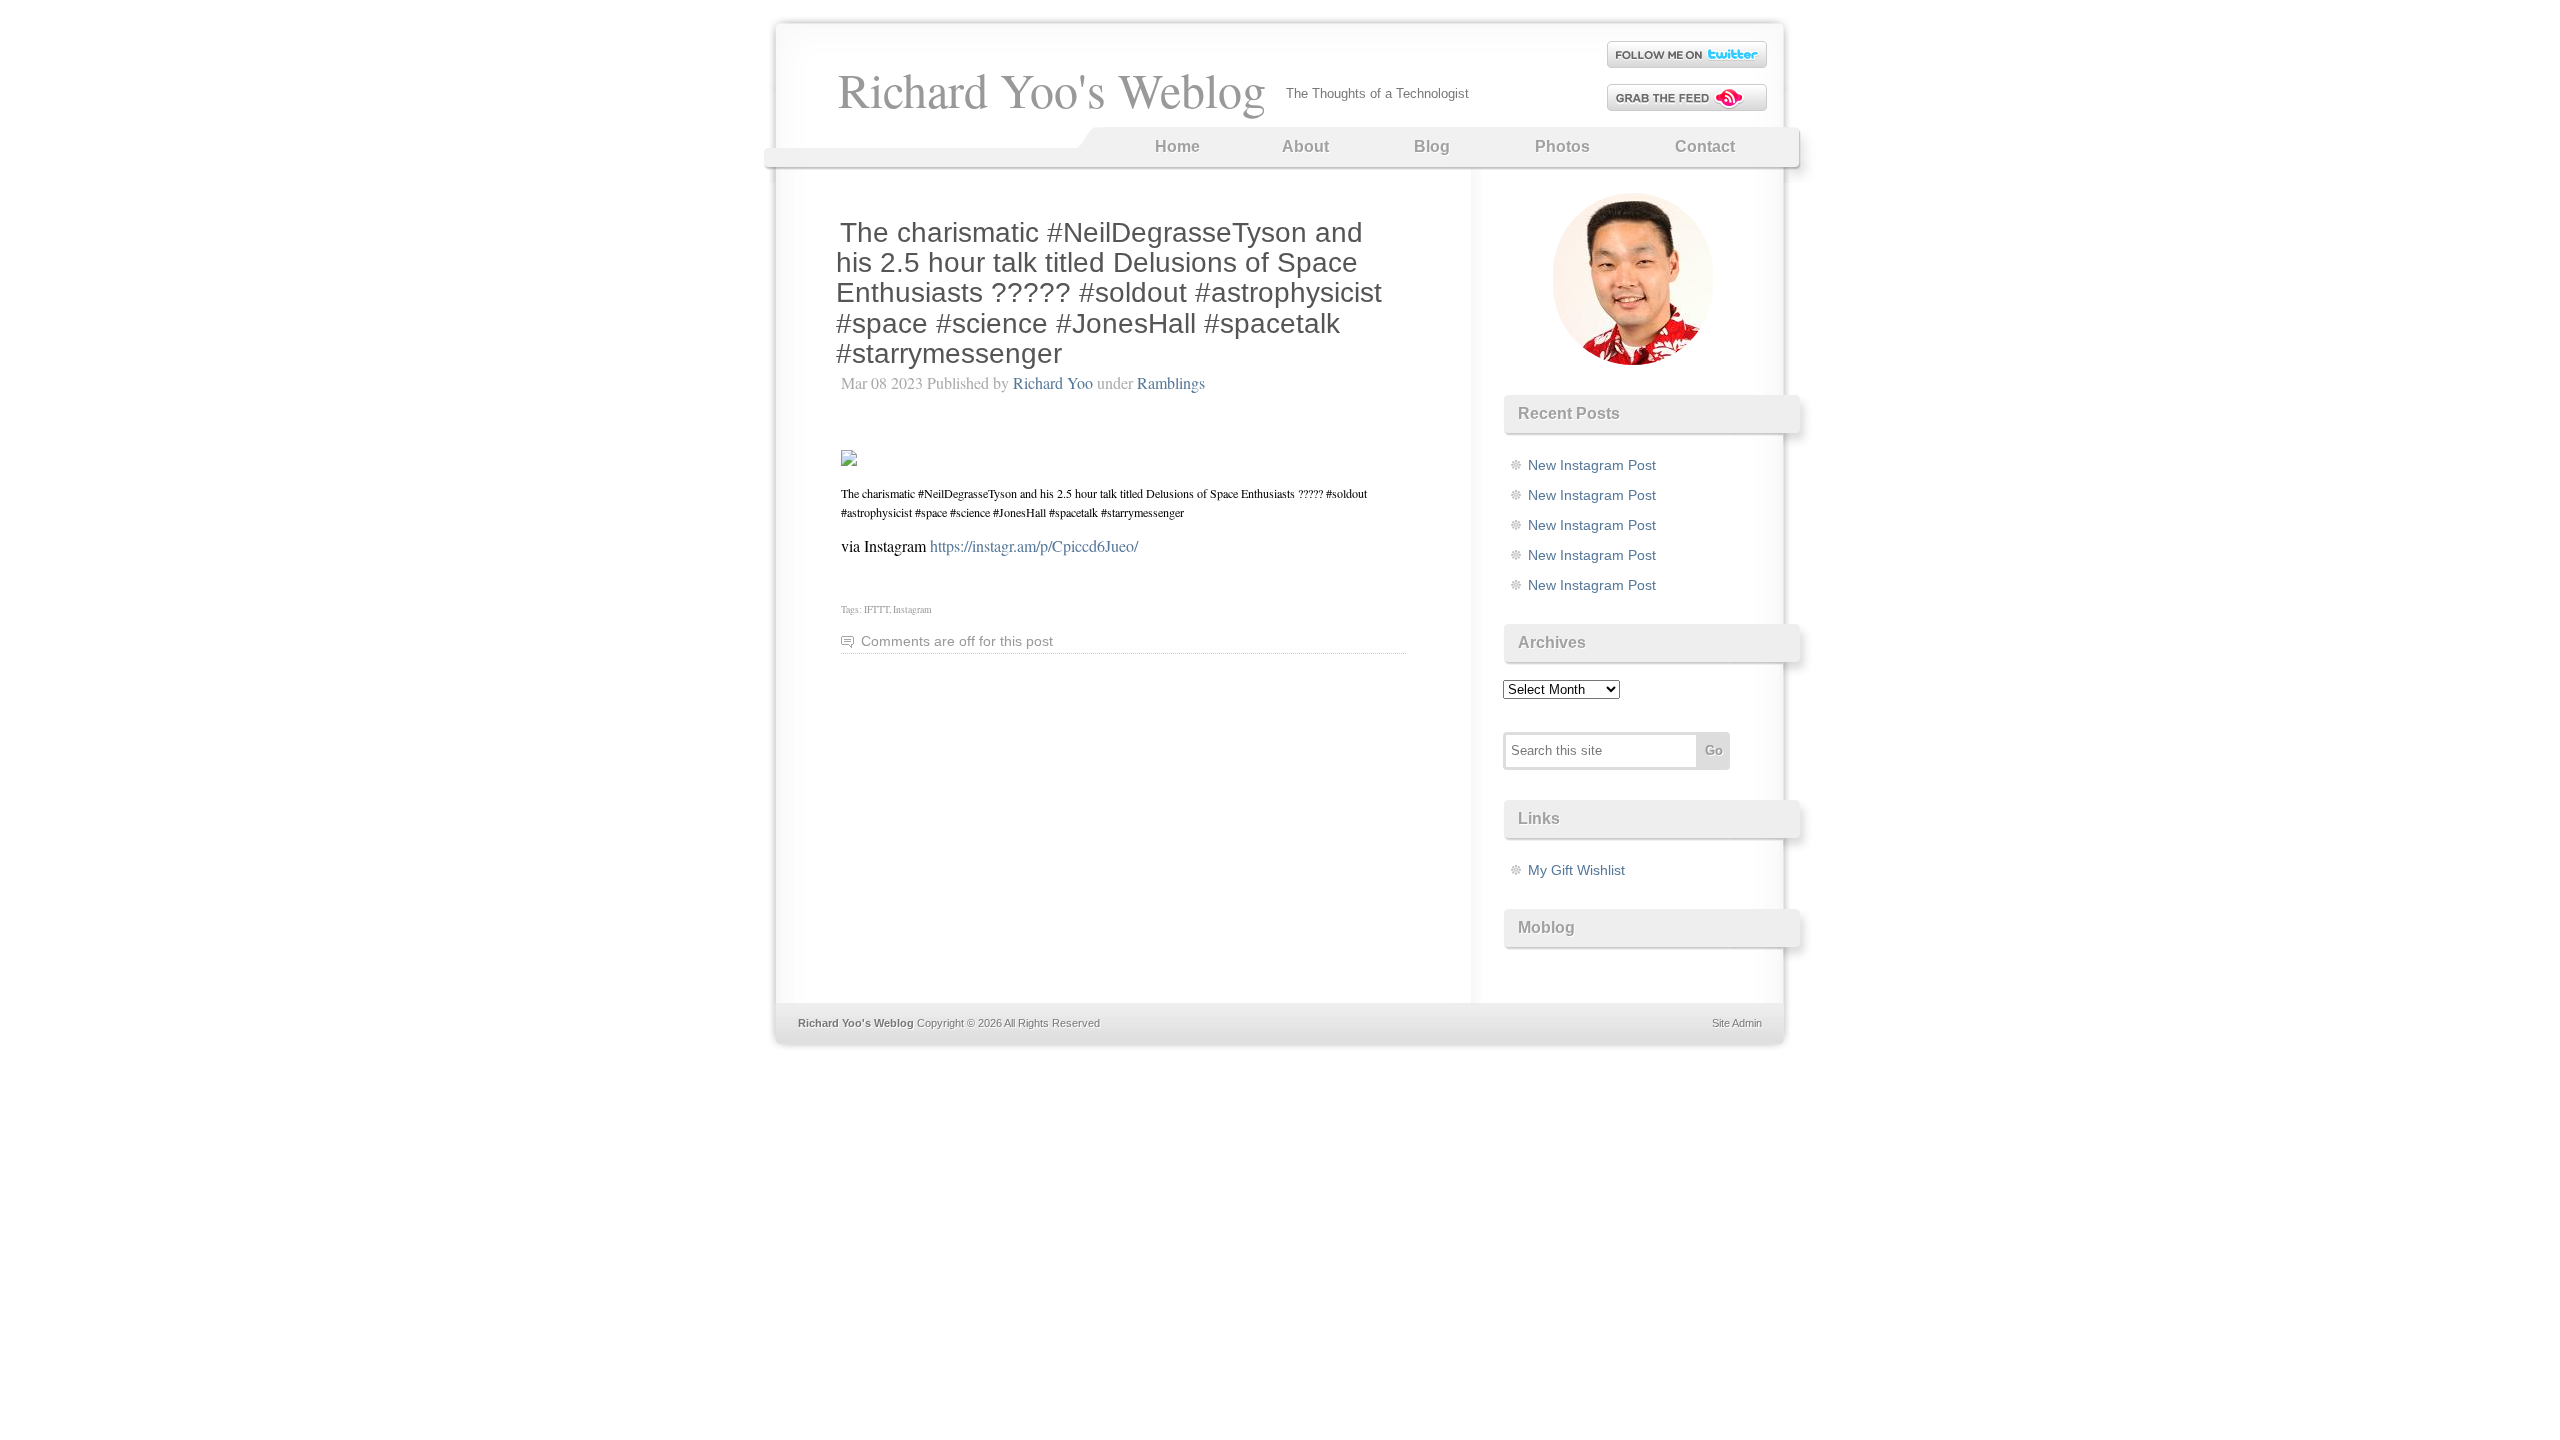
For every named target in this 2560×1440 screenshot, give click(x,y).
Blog (1432, 146)
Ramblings (1171, 382)
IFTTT (876, 609)
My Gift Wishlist (1576, 870)
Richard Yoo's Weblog (1052, 89)
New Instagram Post (1592, 465)
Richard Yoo (1053, 382)
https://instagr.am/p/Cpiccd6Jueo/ (1034, 545)
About (1305, 146)
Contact (1705, 146)
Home (1177, 146)
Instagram (912, 609)
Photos (1562, 146)
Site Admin (1737, 1023)
